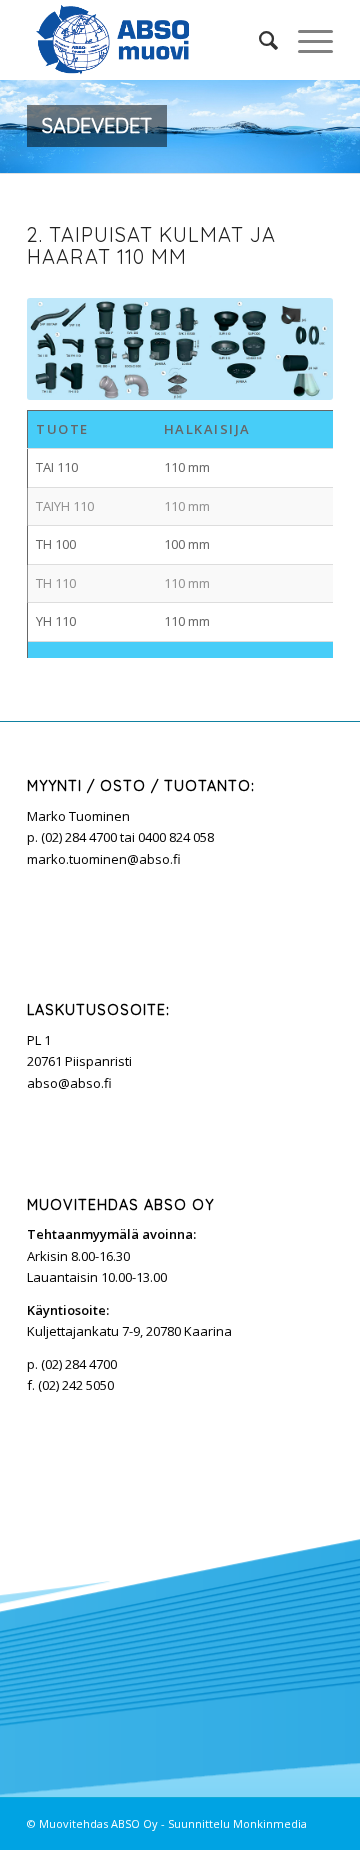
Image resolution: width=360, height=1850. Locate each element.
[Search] (258, 40)
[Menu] (305, 40)
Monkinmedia (270, 1823)
